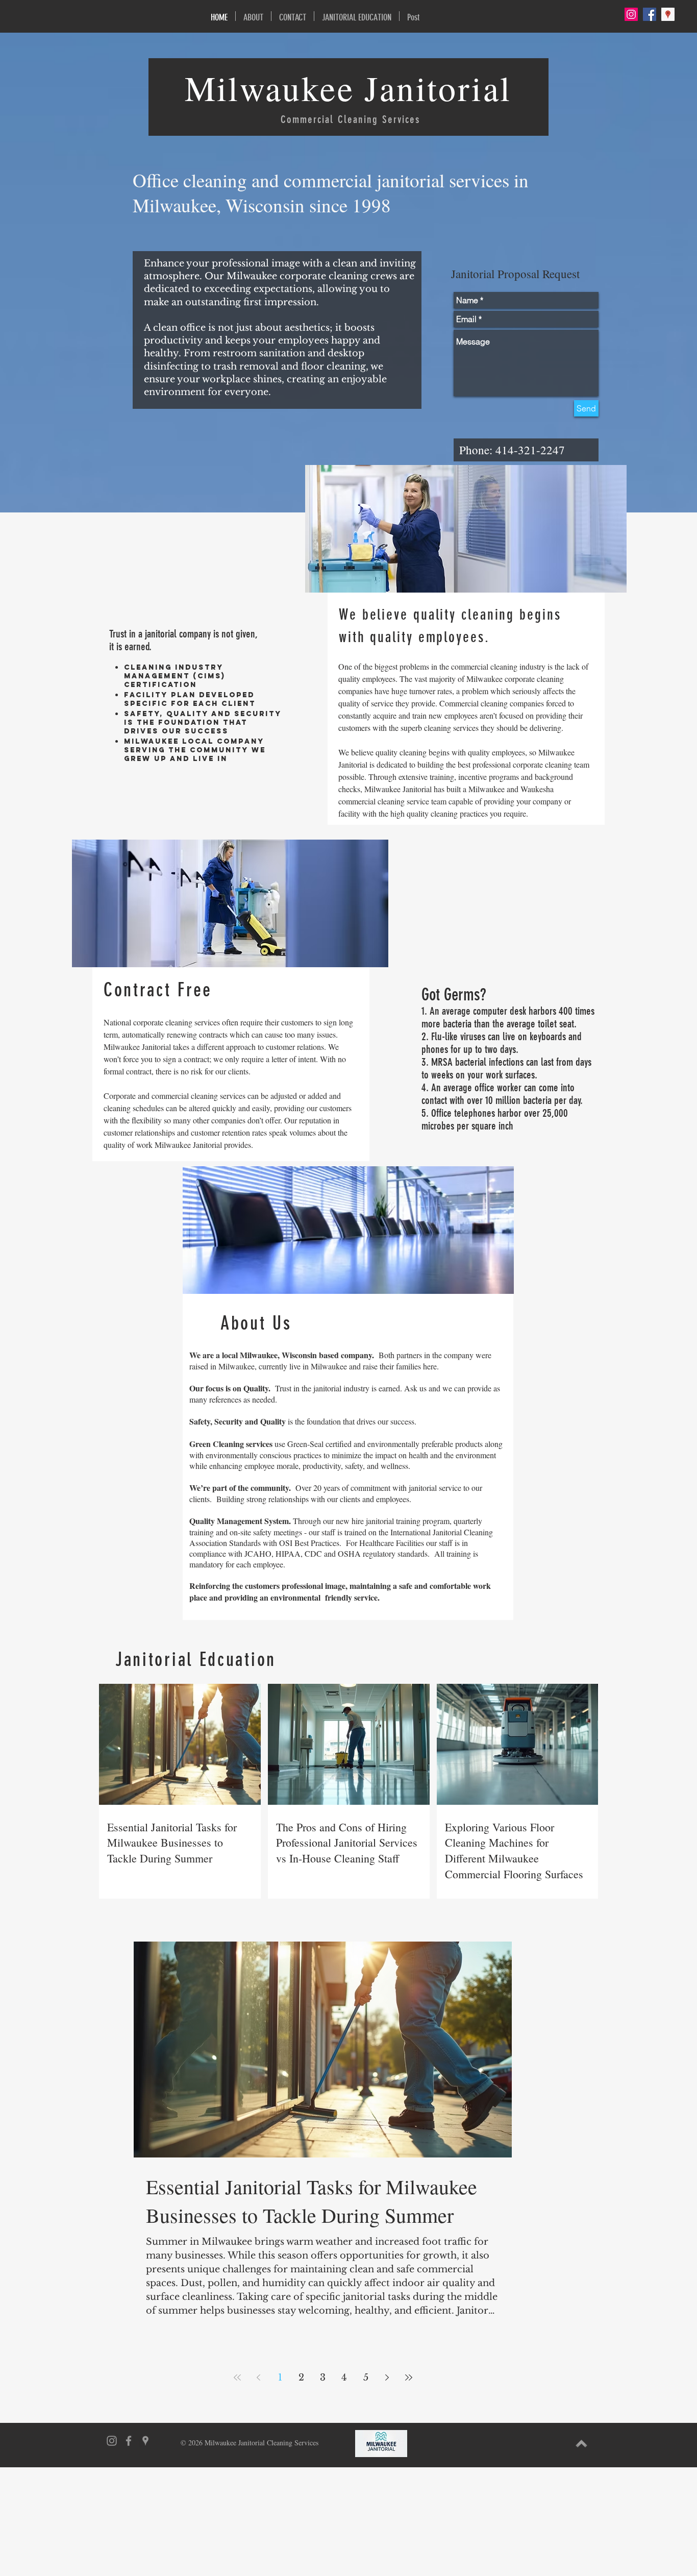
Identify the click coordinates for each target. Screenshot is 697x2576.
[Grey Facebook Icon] (129, 2441)
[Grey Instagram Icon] (112, 2441)
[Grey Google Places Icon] (145, 2441)
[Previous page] (259, 2377)
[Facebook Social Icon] (650, 14)
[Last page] (409, 2377)
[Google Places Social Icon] (668, 14)
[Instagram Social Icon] (631, 14)
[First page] (237, 2377)
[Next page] (387, 2377)
